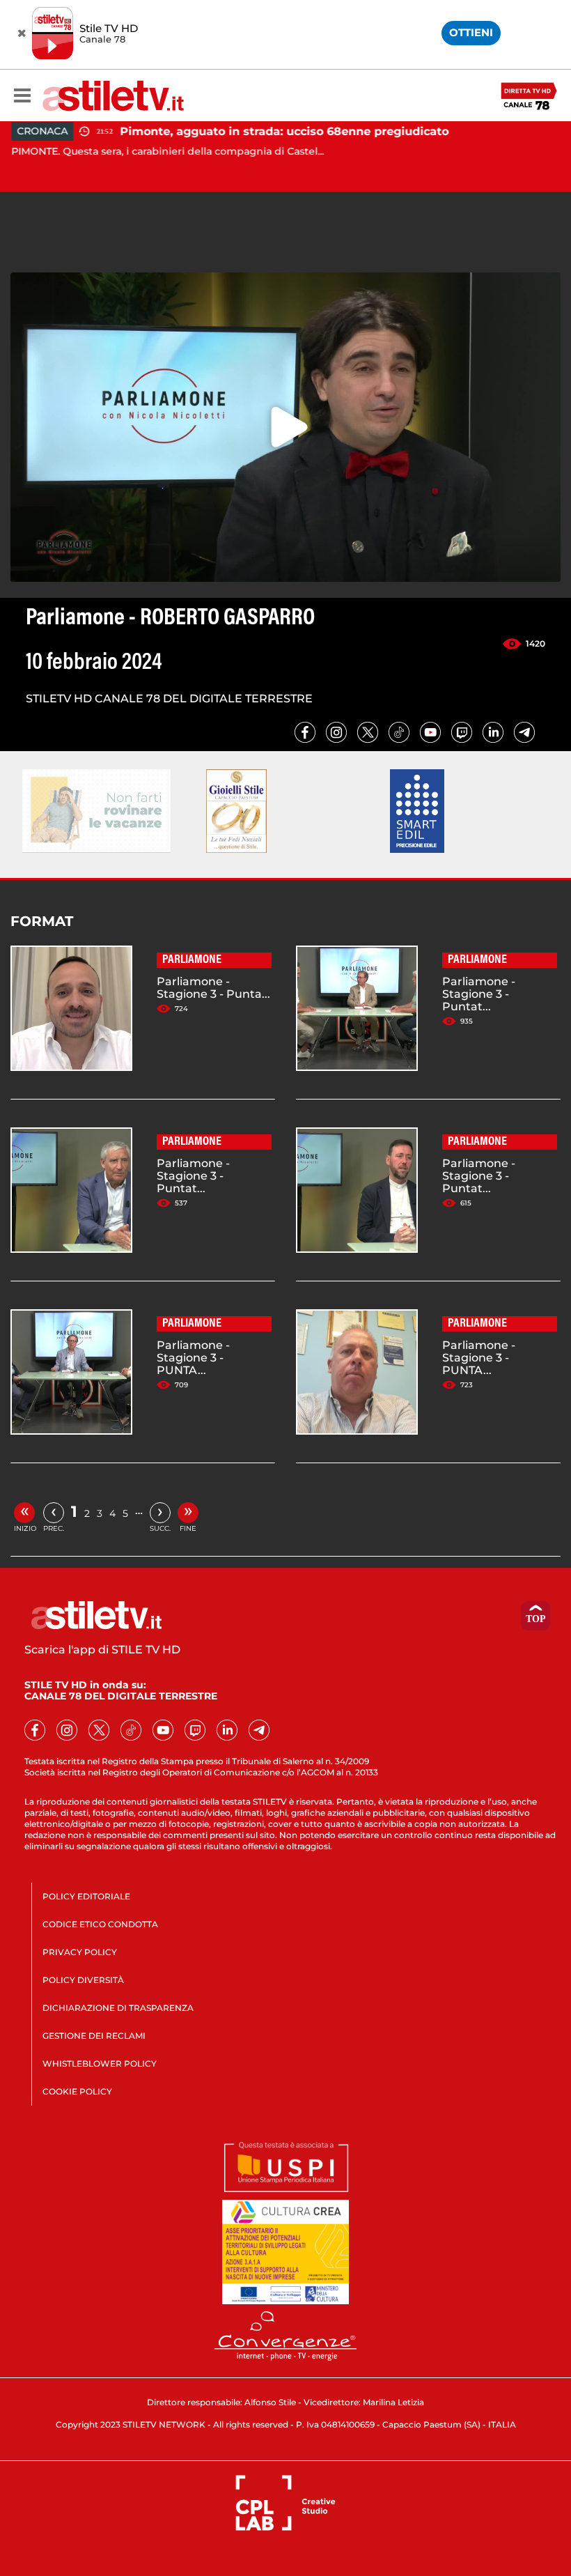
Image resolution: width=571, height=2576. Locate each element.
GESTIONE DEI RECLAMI (94, 2036)
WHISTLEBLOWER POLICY (100, 2064)
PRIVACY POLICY (80, 1952)
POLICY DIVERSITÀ (83, 1980)
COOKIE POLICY (77, 2091)
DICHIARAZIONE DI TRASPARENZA (118, 2008)
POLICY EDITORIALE (86, 1896)
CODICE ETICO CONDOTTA (100, 1924)
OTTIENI (471, 32)
